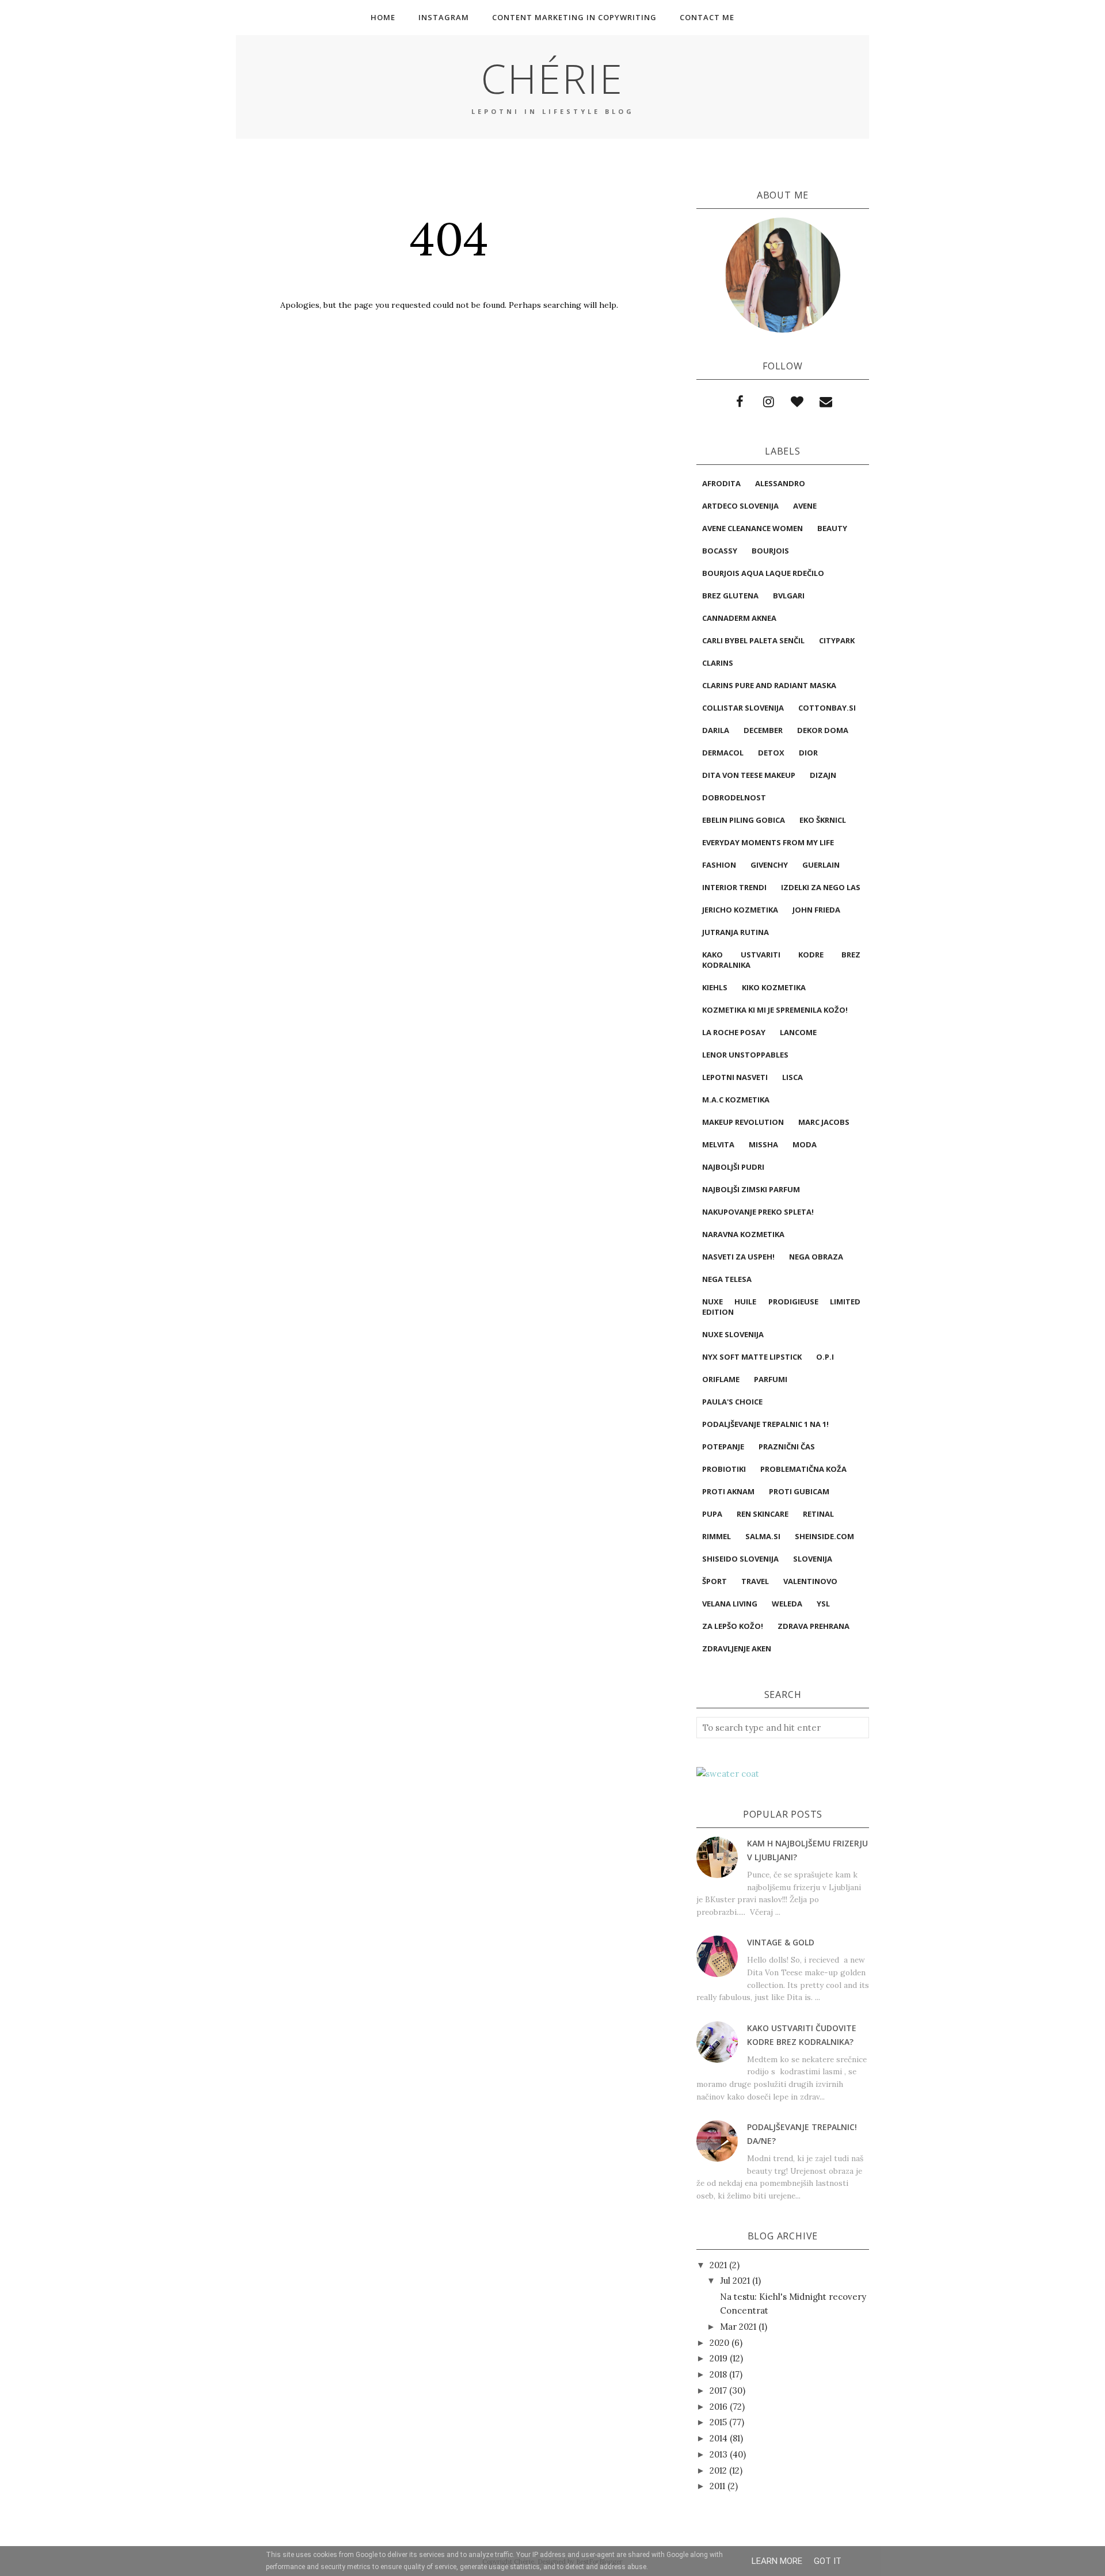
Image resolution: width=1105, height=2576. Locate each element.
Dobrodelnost (734, 797)
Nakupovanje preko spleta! (758, 1212)
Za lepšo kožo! (733, 1626)
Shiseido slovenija (740, 1559)
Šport (715, 1581)
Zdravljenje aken (737, 1648)
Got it (828, 2561)
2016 (719, 2407)
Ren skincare (763, 1514)
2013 (719, 2454)
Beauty (832, 528)
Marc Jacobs (824, 1122)
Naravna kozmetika (743, 1234)
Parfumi (771, 1379)
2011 (717, 2486)
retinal (818, 1514)
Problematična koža (803, 1469)
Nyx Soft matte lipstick (752, 1357)
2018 (718, 2374)
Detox (771, 753)
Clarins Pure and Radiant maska (769, 685)
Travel (755, 1581)
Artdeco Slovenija (740, 506)
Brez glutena (730, 596)
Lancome (798, 1032)
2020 (719, 2343)
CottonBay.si (827, 708)
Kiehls (715, 987)
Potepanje (723, 1447)
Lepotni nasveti (735, 1077)
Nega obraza (816, 1257)
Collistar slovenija (743, 708)
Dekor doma (823, 730)
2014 (719, 2438)
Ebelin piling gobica (744, 820)
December (763, 730)
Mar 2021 (738, 2327)
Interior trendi (734, 887)
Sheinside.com (824, 1536)
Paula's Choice (732, 1402)
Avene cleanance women (752, 528)
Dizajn (823, 775)
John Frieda (816, 910)
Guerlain (821, 865)
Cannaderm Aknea (739, 618)
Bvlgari (789, 596)
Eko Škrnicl (823, 820)
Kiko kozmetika (774, 987)
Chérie (552, 78)
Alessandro (780, 483)
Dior (808, 753)
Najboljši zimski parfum (751, 1189)
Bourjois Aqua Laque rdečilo (763, 573)
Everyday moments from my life (768, 842)
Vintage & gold (781, 1942)
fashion (719, 865)
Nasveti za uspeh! (738, 1257)
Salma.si (763, 1536)
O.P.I (825, 1357)
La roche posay (734, 1032)
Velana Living (730, 1604)
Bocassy (720, 551)
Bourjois (770, 551)
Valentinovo (810, 1581)
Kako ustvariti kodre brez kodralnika (781, 960)
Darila (716, 730)
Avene (805, 506)
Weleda (787, 1604)
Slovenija (813, 1559)
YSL (823, 1604)
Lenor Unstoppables (745, 1055)
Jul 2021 (735, 2281)
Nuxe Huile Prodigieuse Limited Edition (781, 1307)
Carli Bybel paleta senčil (753, 640)
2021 (718, 2265)
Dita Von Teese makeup (749, 775)
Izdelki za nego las (821, 887)
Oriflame (721, 1379)
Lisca (792, 1077)
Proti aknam (728, 1491)
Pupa (712, 1514)
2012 (718, 2470)
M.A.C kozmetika (736, 1100)
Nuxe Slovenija (733, 1334)
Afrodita (721, 483)
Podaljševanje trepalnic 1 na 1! (765, 1424)
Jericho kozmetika (740, 910)
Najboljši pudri (733, 1167)
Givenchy (769, 865)
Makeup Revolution (743, 1122)
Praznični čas (787, 1447)
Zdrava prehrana (813, 1626)
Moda (805, 1144)
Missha (763, 1144)
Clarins (718, 663)
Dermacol (723, 753)
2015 (718, 2422)
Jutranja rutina (736, 932)
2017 (718, 2390)
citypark (837, 640)
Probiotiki (724, 1469)
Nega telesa (727, 1279)
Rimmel (717, 1536)
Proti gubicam (799, 1491)
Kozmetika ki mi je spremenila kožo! (775, 1010)
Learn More (777, 2561)
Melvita (718, 1144)
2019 (719, 2358)
